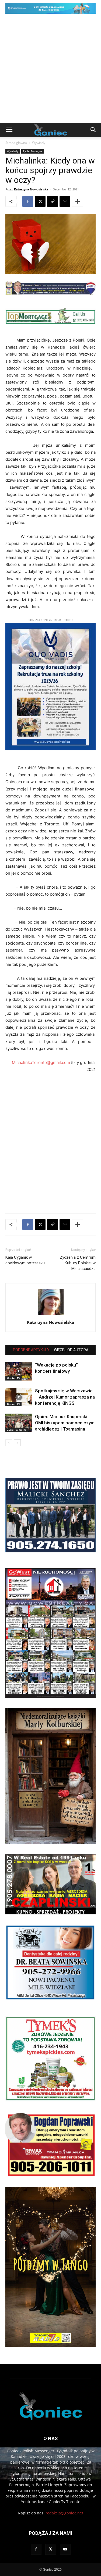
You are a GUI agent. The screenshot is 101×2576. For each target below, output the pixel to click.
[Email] (65, 201)
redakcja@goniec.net (64, 2513)
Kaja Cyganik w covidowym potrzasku (25, 1260)
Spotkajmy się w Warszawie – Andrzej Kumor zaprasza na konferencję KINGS (65, 1397)
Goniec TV (13, 1378)
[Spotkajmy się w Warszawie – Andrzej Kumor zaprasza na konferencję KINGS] (19, 1397)
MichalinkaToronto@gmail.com (41, 1062)
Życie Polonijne (33, 151)
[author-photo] (51, 1315)
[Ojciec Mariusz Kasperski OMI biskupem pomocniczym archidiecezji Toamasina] (19, 1423)
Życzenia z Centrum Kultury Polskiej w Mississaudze (78, 1263)
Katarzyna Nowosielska (31, 189)
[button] (9, 130)
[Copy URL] (53, 201)
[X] (40, 201)
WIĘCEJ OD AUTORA (71, 1350)
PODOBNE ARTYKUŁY (31, 1350)
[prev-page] (9, 1443)
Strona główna (16, 143)
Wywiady (39, 143)
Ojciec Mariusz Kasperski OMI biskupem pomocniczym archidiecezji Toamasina (65, 1423)
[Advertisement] (50, 70)
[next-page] (17, 1443)
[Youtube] (65, 2549)
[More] (78, 201)
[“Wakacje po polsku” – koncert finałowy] (19, 1371)
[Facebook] (28, 201)
